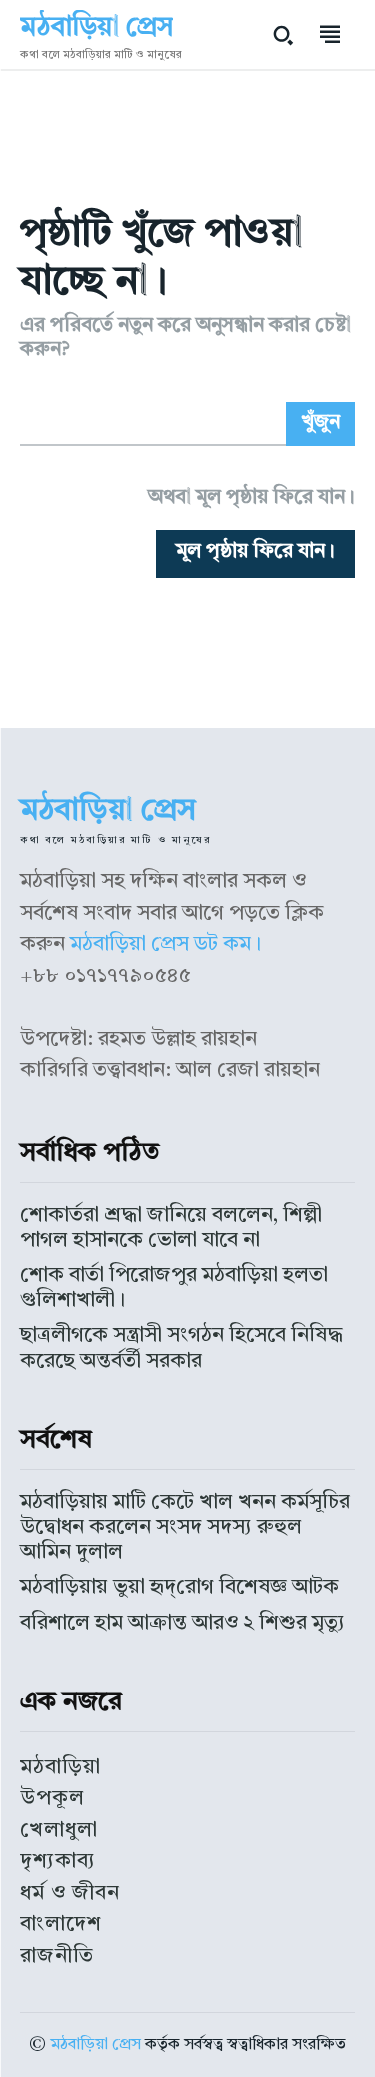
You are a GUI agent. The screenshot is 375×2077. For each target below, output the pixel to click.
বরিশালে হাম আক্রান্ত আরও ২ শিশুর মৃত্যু (182, 1623)
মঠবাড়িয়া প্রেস (95, 2045)
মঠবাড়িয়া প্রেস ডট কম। (165, 944)
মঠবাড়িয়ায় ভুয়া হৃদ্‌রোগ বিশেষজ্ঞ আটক (179, 1587)
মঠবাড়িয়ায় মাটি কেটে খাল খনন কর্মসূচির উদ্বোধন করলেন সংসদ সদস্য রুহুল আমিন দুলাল (185, 1527)
